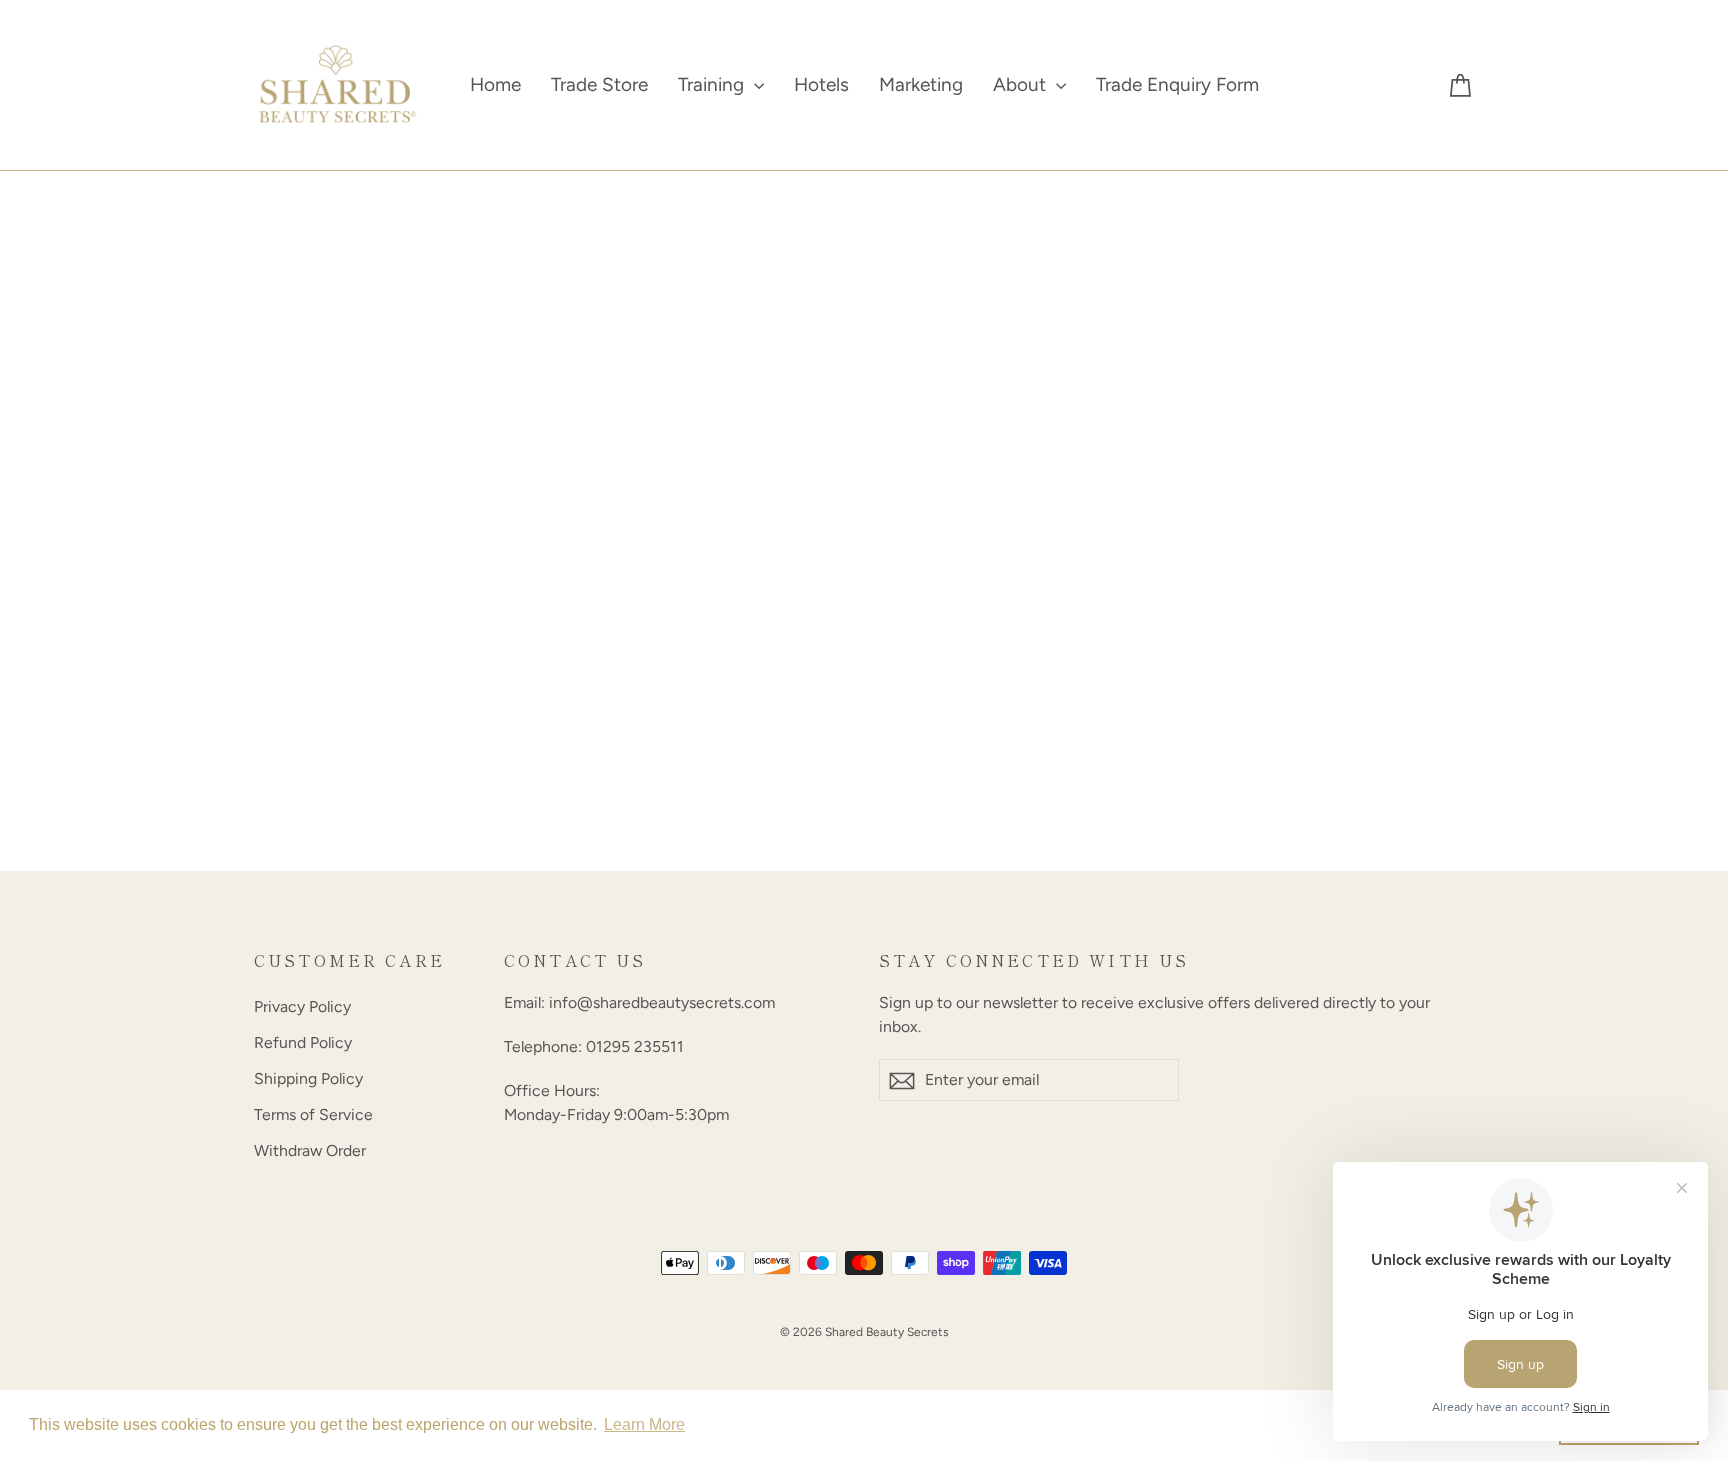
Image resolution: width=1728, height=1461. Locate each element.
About (1022, 84)
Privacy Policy (302, 1006)
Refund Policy (303, 1042)
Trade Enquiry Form (1177, 84)
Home (495, 84)
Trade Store (599, 84)
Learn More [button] (644, 1424)
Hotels (821, 84)
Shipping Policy (308, 1078)
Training (713, 84)
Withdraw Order (310, 1150)
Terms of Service (313, 1114)
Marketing (921, 84)
